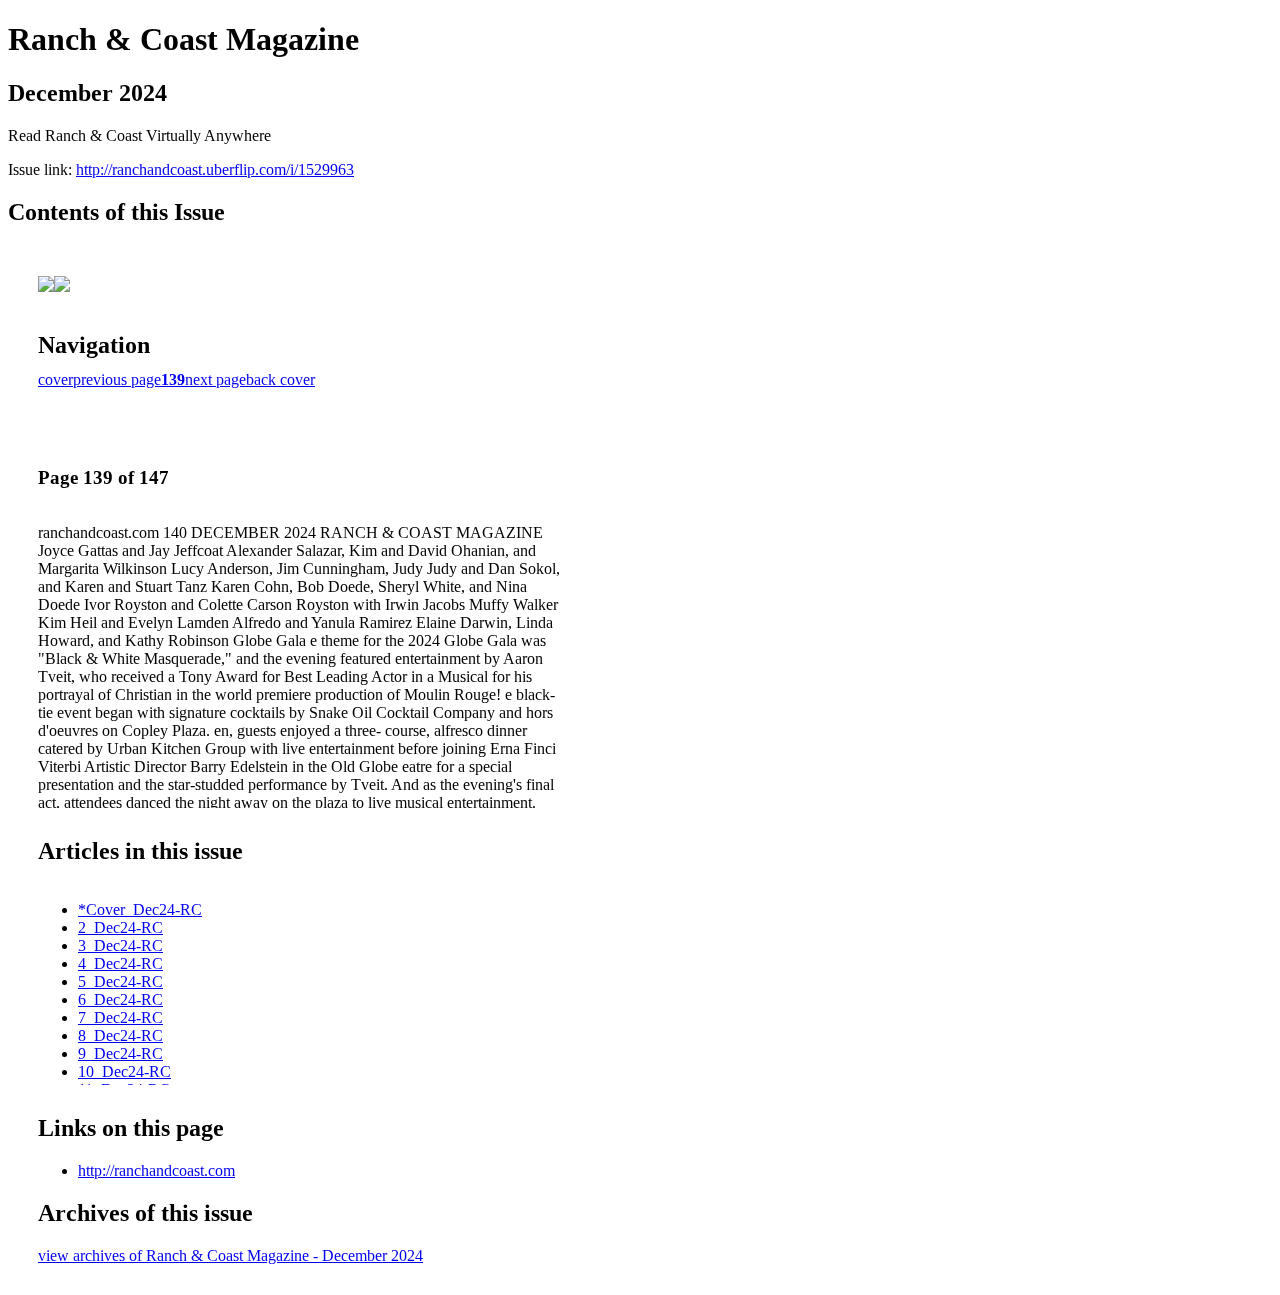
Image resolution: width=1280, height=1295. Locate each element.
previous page (117, 379)
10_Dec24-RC (124, 1071)
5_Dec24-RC (120, 981)
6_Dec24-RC (120, 999)
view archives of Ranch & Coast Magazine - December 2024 (230, 1255)
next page (215, 379)
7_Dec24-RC (120, 1017)
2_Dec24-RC (120, 927)
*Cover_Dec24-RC (140, 909)
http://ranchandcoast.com (156, 1170)
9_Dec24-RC (120, 1053)
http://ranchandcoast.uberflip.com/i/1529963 (215, 169)
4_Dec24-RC (120, 963)
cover (55, 379)
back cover (280, 379)
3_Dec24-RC (120, 945)
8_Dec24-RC (120, 1035)
